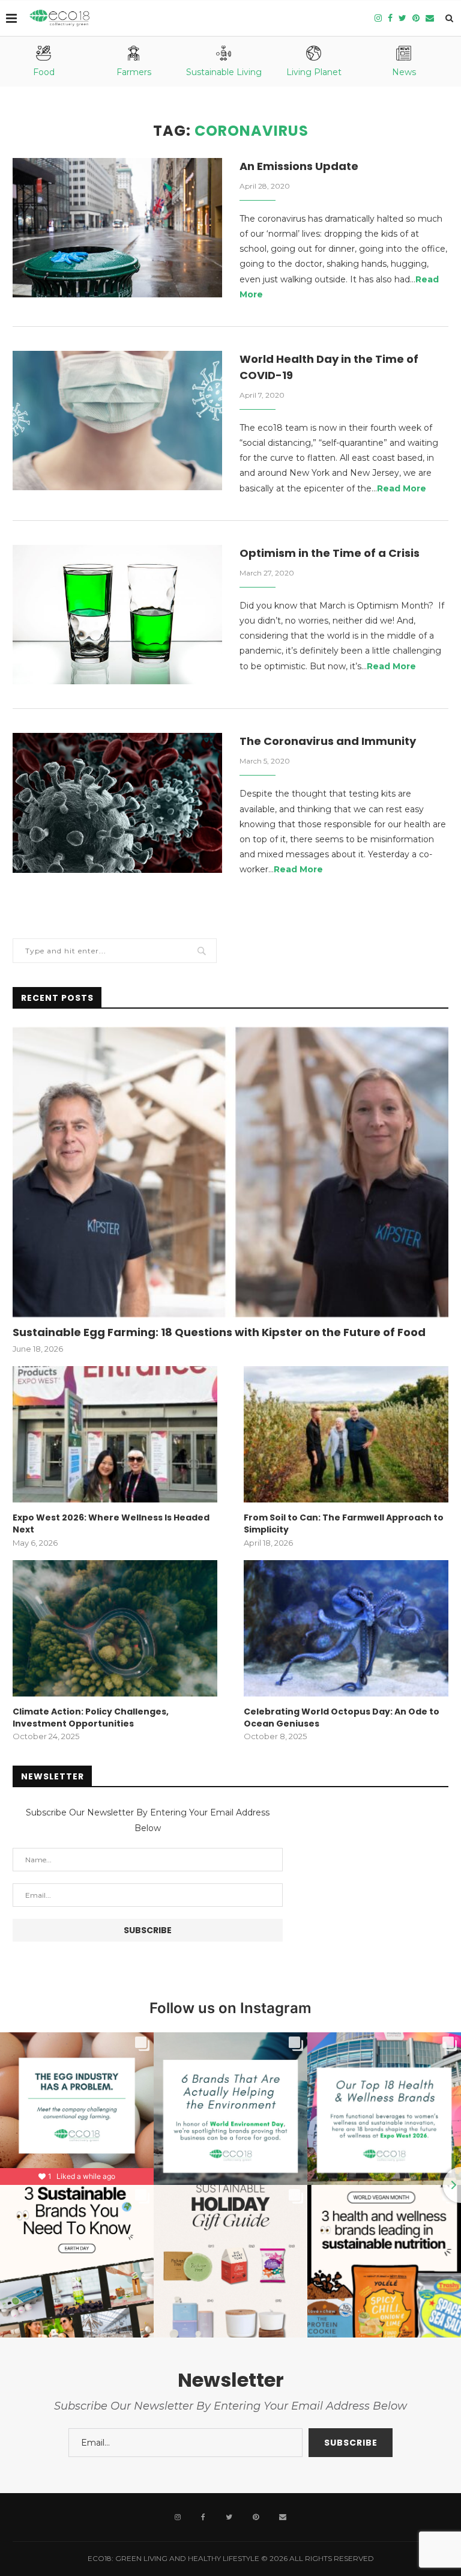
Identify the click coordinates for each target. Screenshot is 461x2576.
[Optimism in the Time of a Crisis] (117, 615)
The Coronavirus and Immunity (328, 741)
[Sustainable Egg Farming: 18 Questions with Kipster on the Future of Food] (230, 1172)
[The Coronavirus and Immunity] (117, 803)
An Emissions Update (299, 166)
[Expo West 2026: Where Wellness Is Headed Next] (115, 1434)
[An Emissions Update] (117, 228)
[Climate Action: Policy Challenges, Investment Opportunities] (115, 1628)
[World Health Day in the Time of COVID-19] (117, 421)
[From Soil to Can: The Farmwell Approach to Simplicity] (346, 1434)
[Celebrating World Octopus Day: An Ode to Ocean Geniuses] (346, 1628)
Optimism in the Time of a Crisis (330, 553)
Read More (402, 488)
